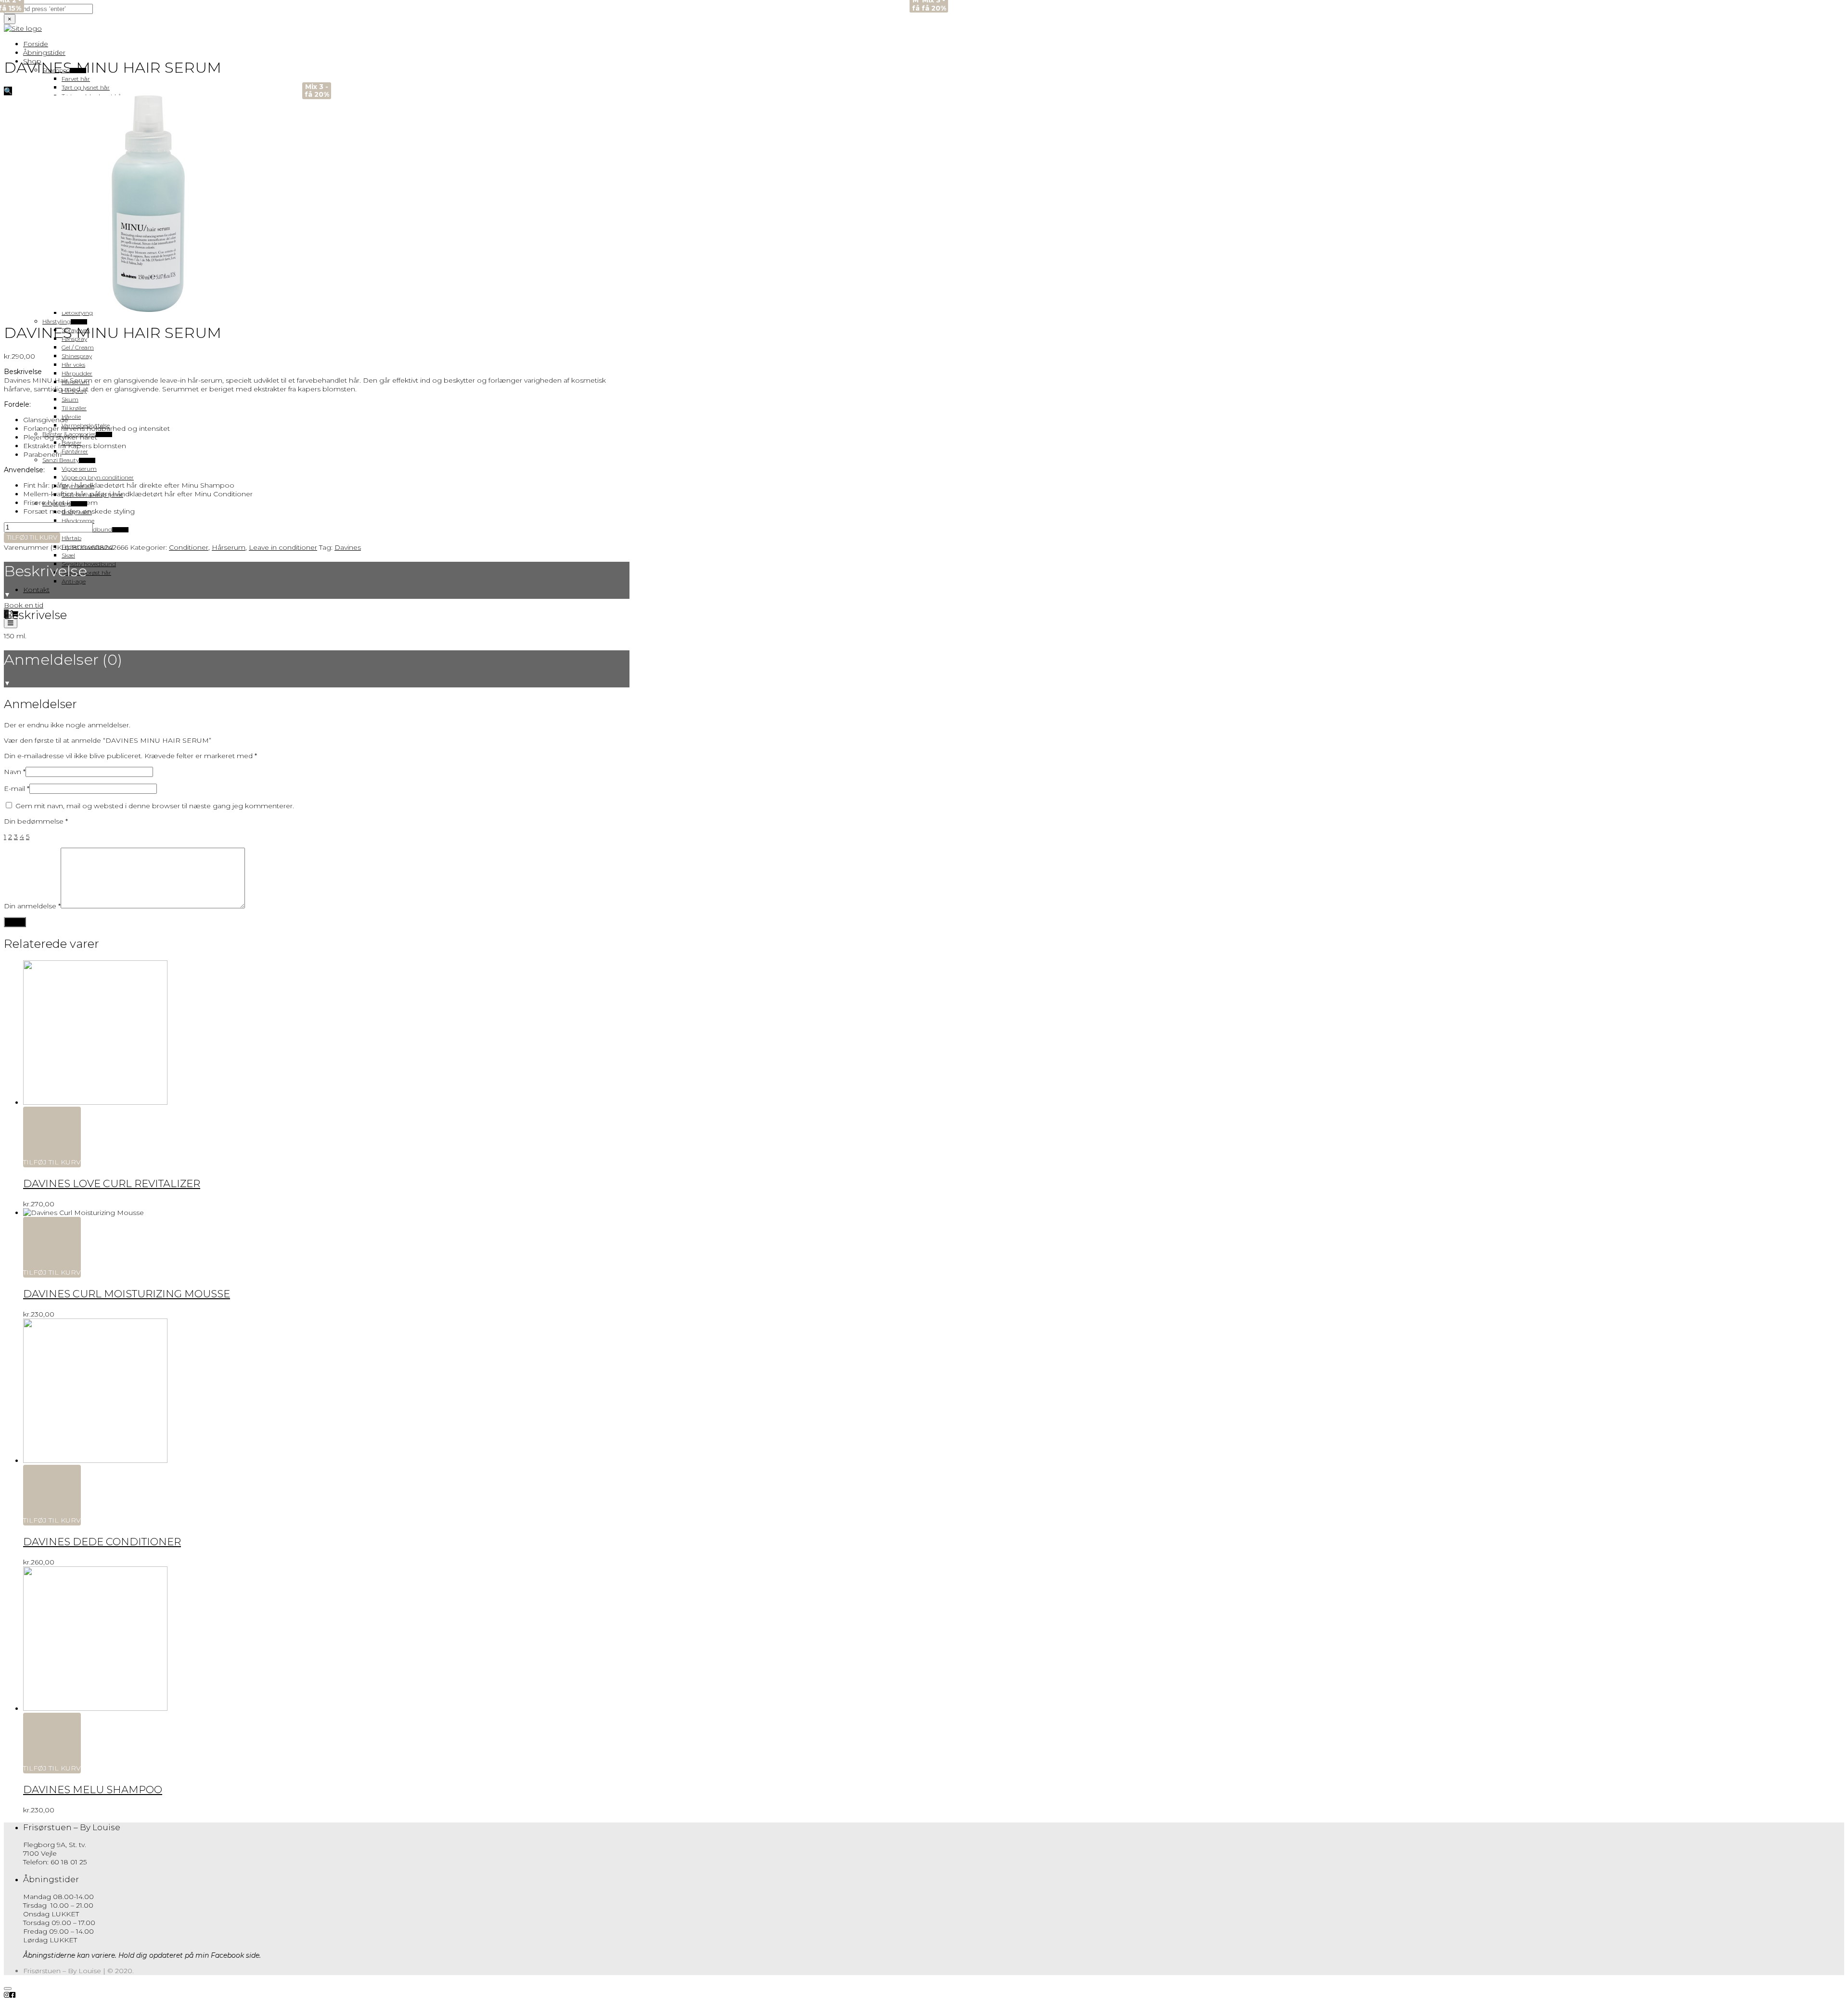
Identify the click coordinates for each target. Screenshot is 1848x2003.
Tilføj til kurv (32, 537)
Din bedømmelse (36, 821)
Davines (348, 547)
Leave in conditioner (283, 547)
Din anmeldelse (32, 906)
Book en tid (24, 605)
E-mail (17, 788)
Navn (15, 772)
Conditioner (189, 547)
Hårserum (229, 547)
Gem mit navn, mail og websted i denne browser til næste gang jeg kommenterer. (155, 806)
